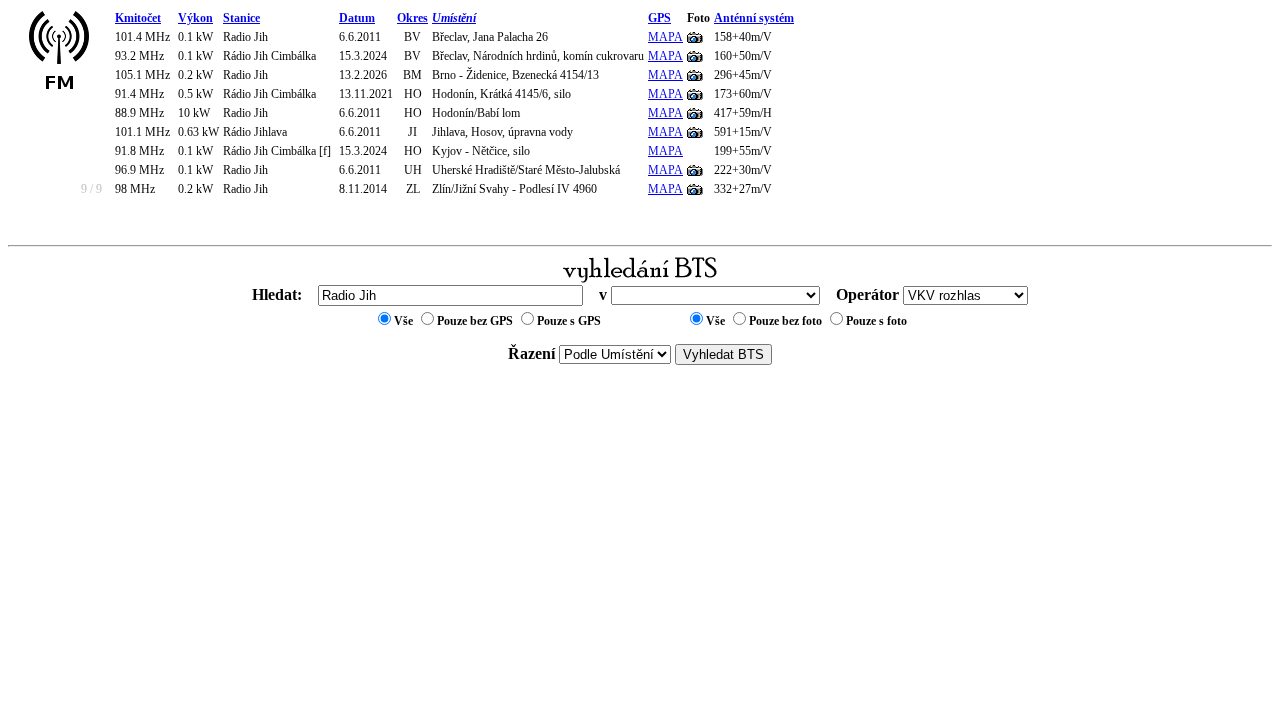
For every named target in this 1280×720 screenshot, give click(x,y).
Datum (357, 18)
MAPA (665, 37)
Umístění (454, 18)
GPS (659, 18)
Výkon (195, 18)
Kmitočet (138, 18)
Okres (412, 18)
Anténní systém (754, 18)
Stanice (241, 18)
